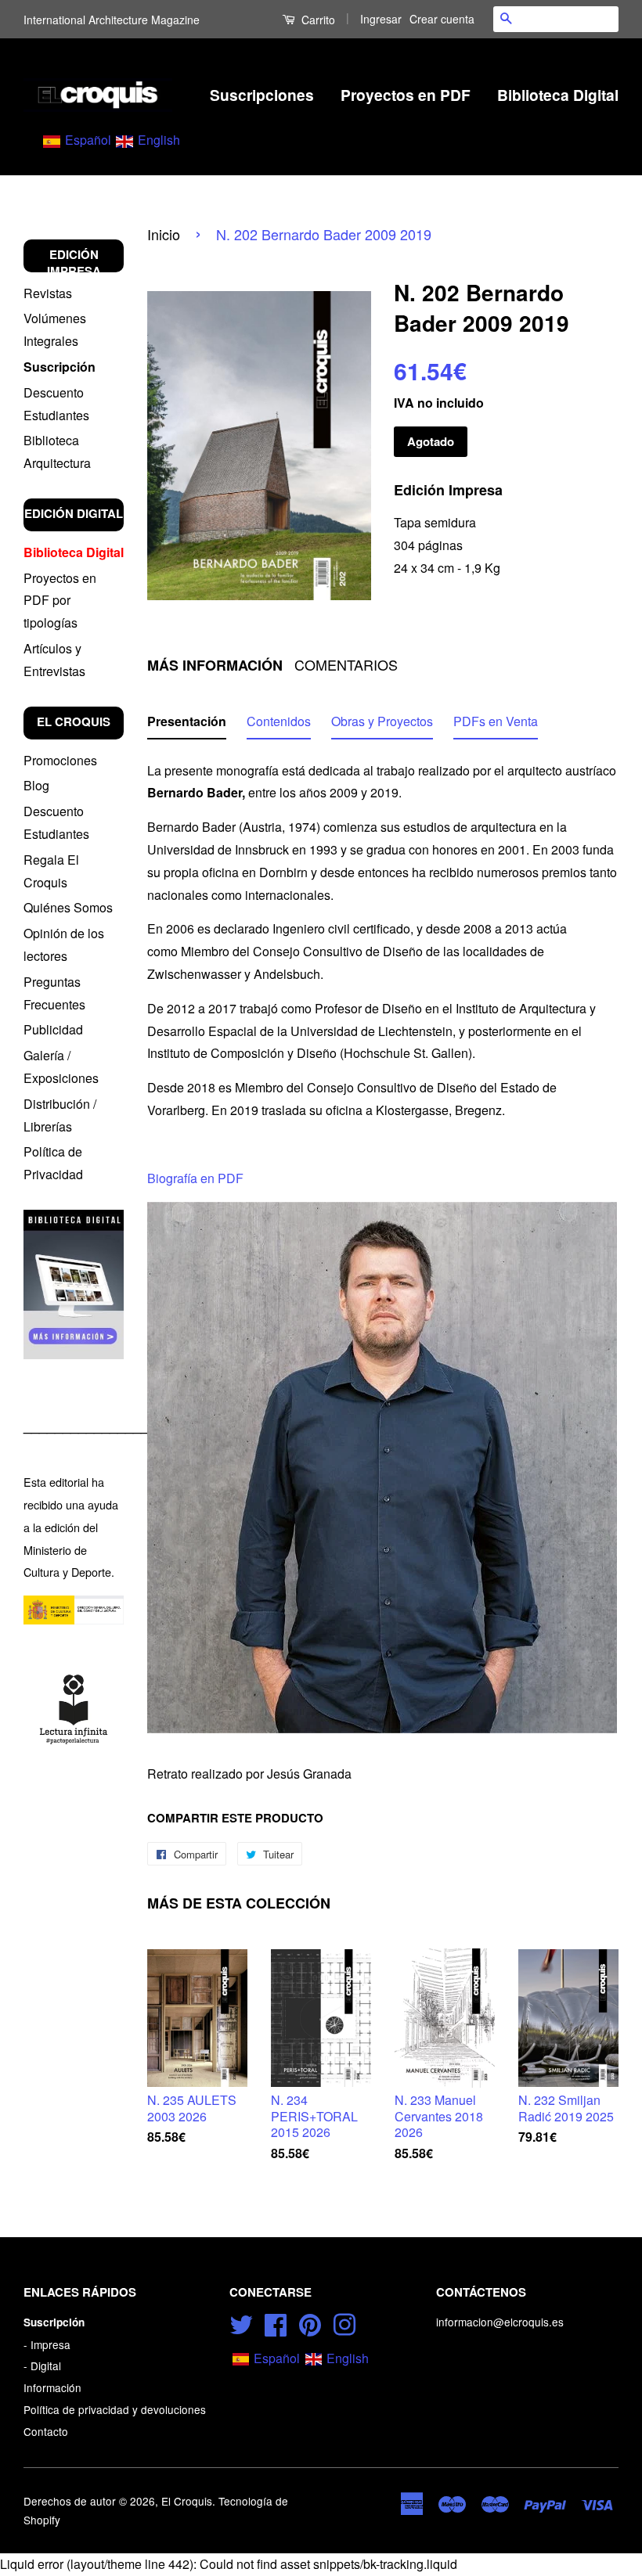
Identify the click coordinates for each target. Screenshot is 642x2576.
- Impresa (47, 2344)
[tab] (187, 725)
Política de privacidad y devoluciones (115, 2409)
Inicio (164, 234)
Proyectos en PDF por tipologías (60, 601)
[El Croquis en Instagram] (344, 2322)
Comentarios (346, 665)
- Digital (42, 2366)
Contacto (46, 2431)
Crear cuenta (442, 19)
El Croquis (187, 2501)
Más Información (215, 666)
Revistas (48, 293)
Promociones (60, 760)
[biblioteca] (74, 1284)
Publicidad (53, 1029)
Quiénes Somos (68, 907)
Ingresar (381, 19)
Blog (36, 785)
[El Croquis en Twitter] (241, 2322)
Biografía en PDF (195, 1178)
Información (52, 2387)
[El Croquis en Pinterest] (310, 2322)
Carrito (317, 20)
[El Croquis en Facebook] (276, 2322)
